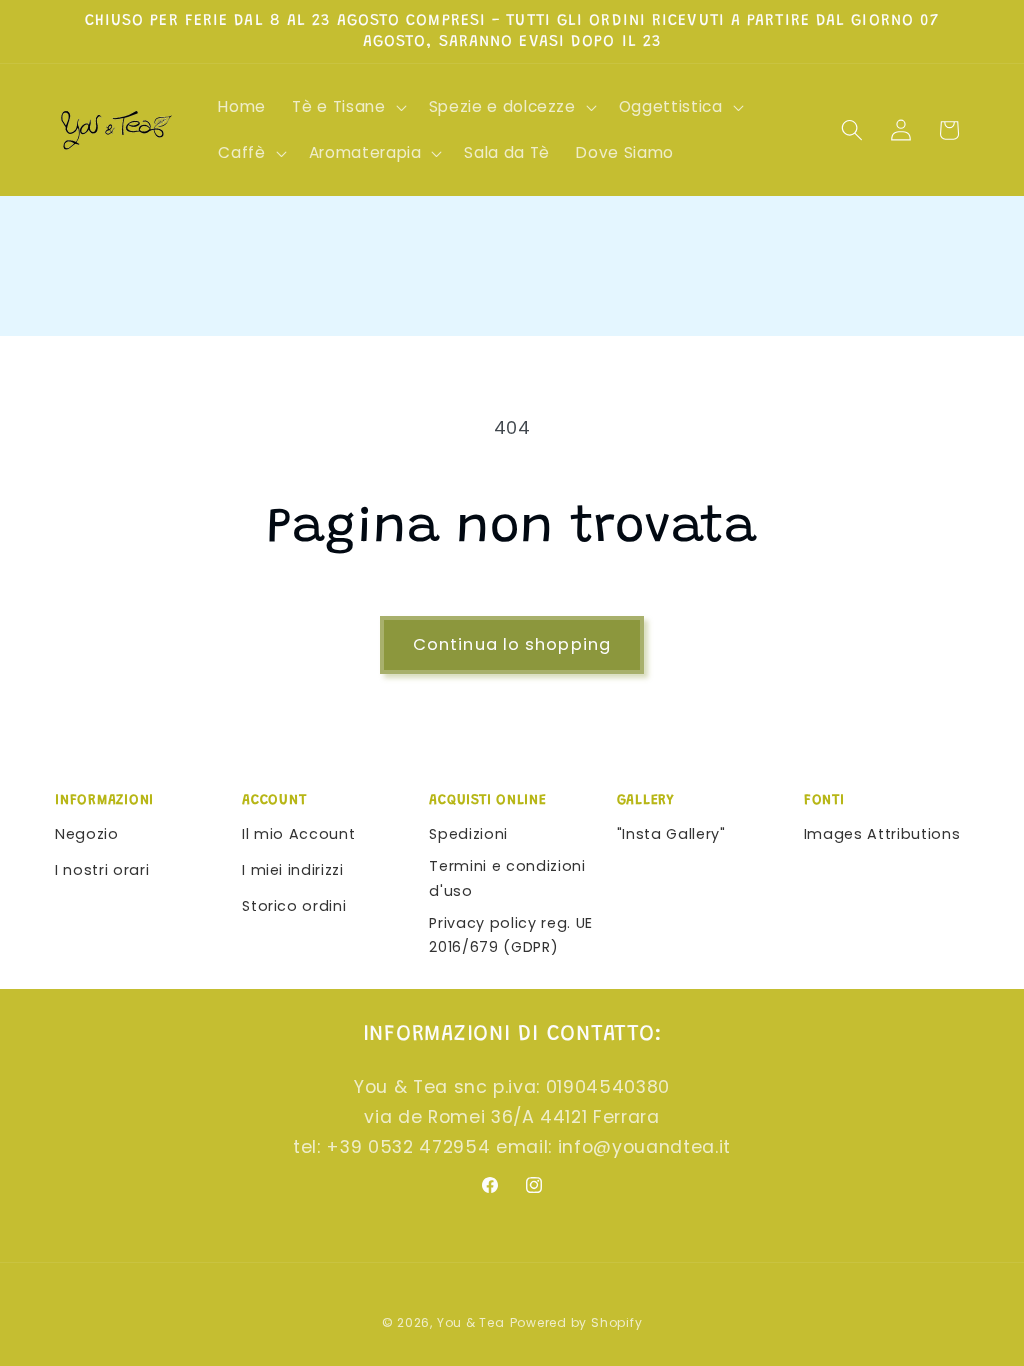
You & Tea (471, 1322)
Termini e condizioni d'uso (507, 878)
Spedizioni (468, 834)
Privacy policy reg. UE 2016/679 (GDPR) (511, 935)
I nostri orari (102, 870)
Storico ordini (294, 906)
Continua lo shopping (512, 644)
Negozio (87, 834)
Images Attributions (882, 834)
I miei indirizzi (293, 870)
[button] (347, 107)
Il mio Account (298, 834)
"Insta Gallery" (671, 834)
